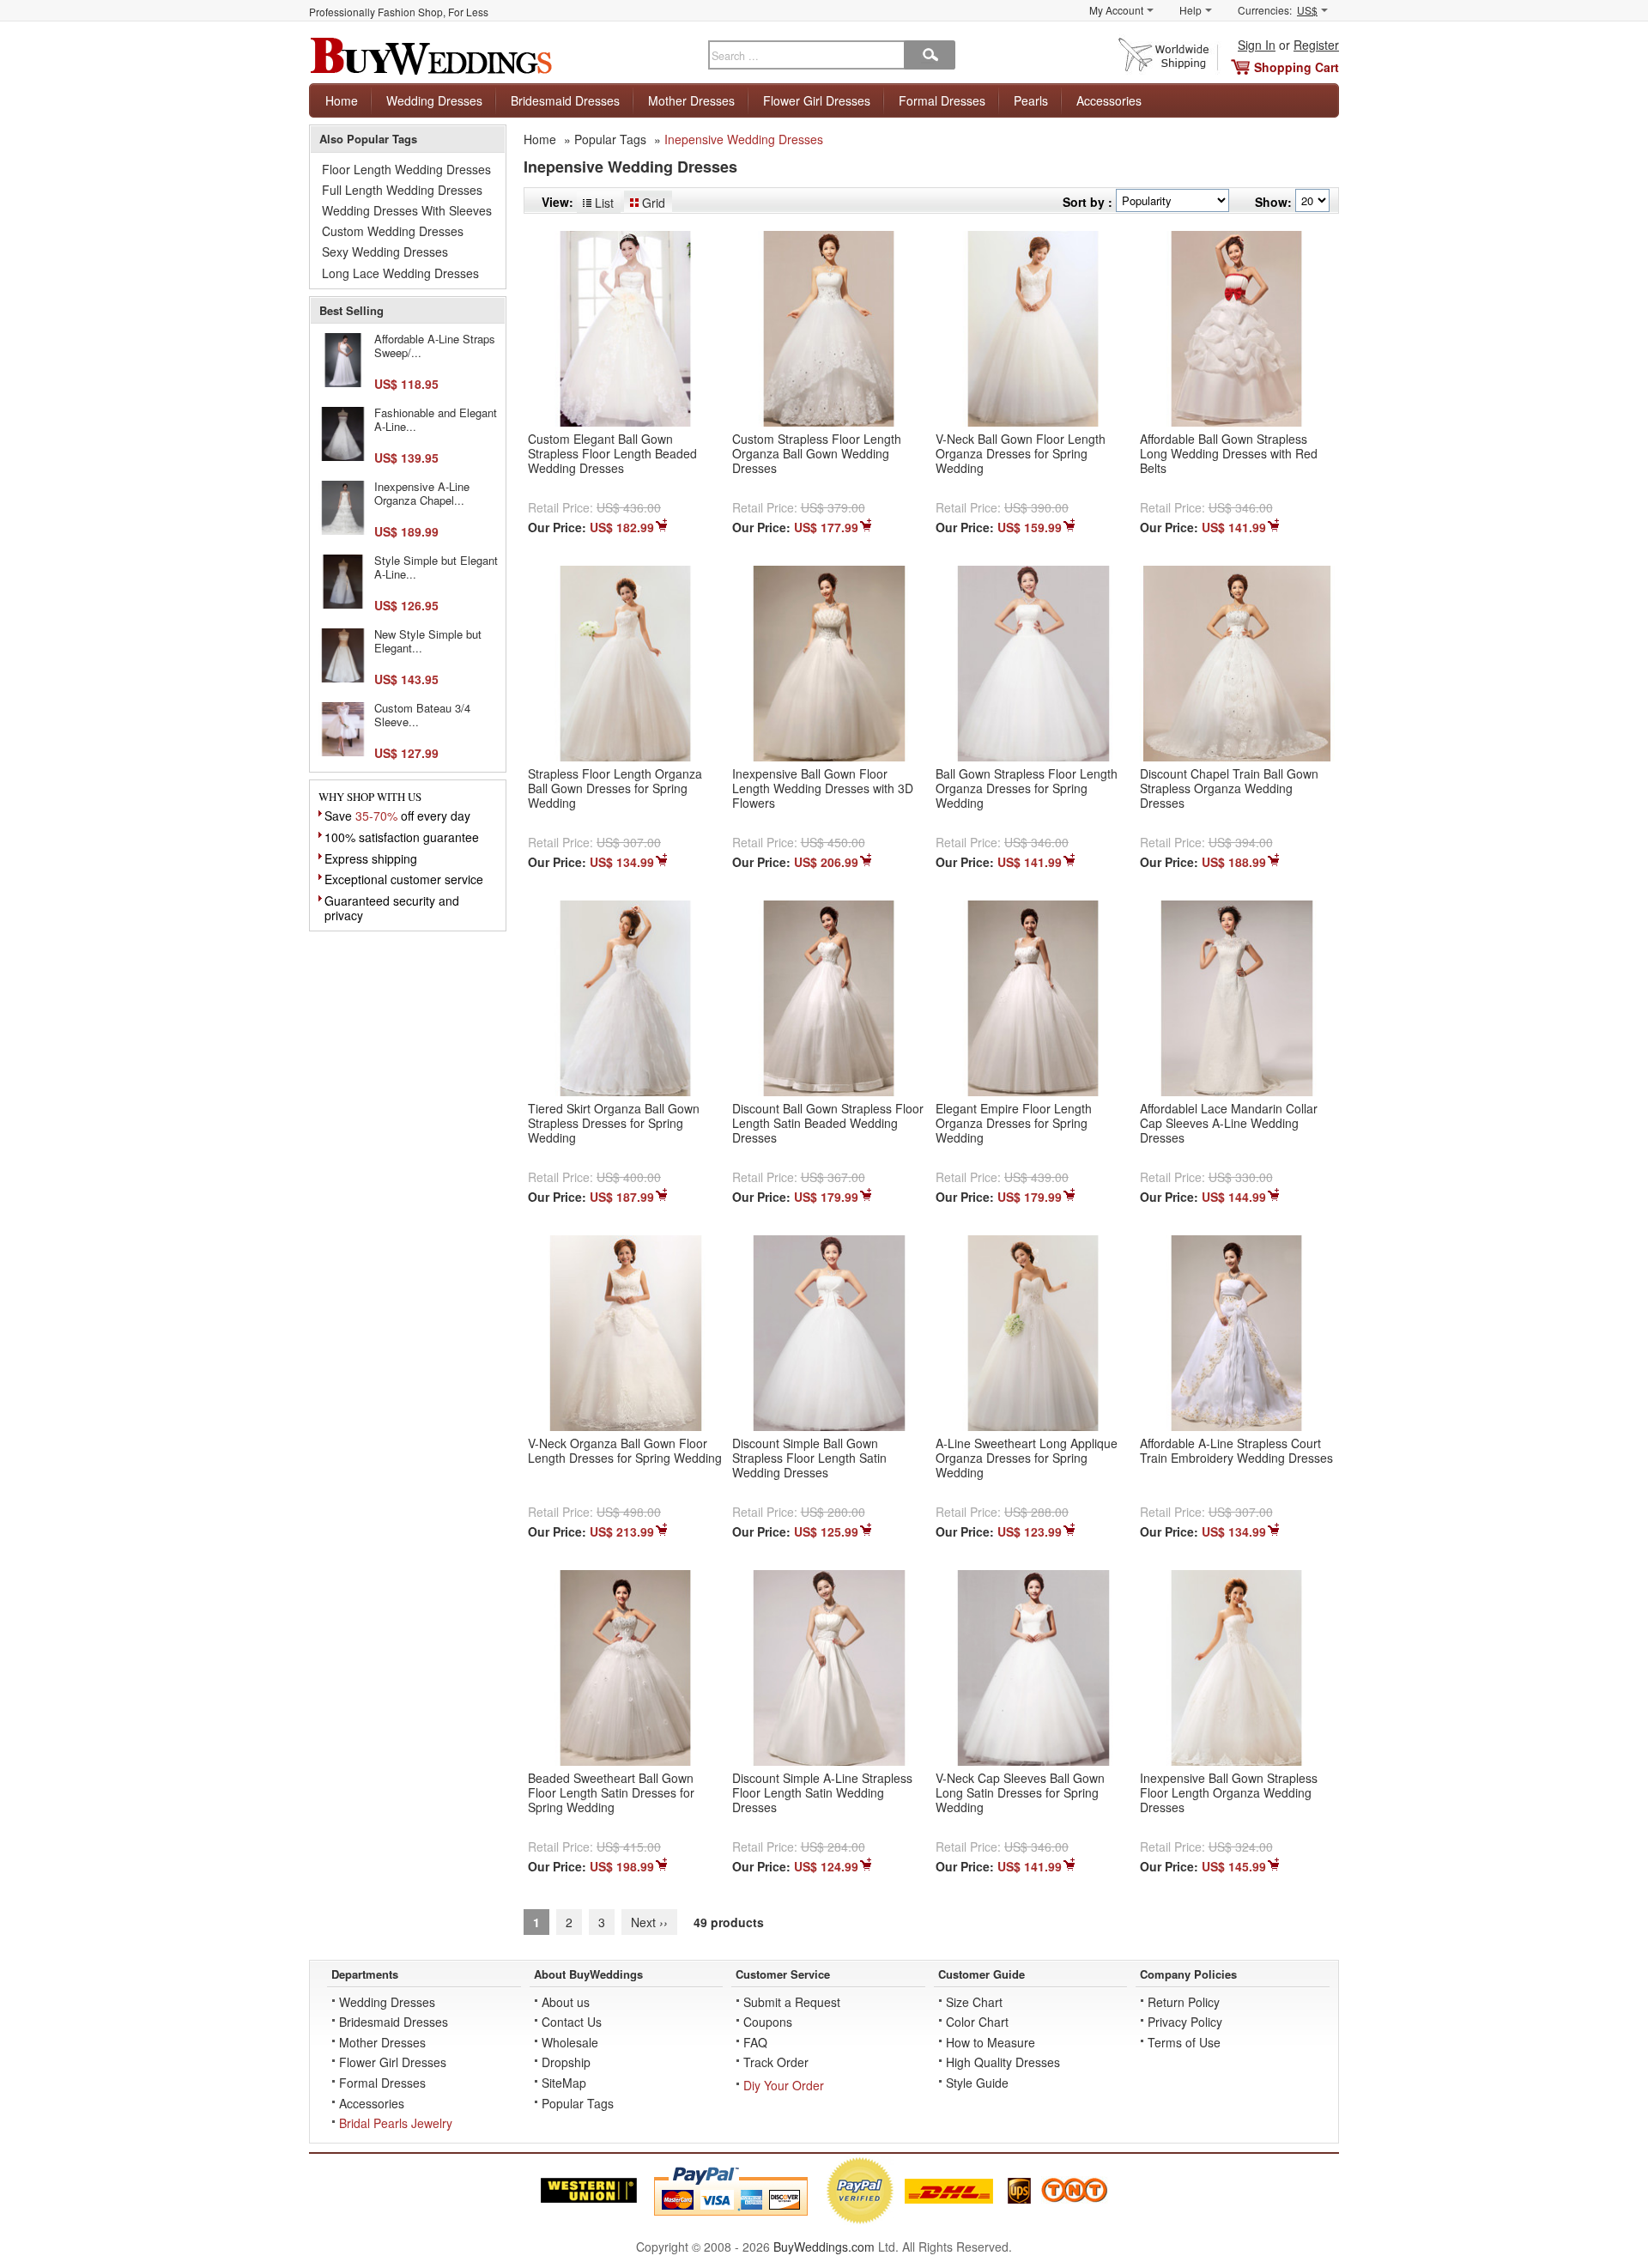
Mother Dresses (691, 100)
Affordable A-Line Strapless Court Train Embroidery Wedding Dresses (1236, 1450)
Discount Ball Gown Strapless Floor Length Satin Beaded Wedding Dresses (828, 1123)
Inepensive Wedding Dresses (744, 139)
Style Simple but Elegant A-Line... (436, 567)
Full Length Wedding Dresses (402, 190)
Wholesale (570, 2042)
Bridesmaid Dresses (565, 100)
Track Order (776, 2062)
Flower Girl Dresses (817, 100)
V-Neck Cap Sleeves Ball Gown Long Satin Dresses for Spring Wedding (1020, 1792)
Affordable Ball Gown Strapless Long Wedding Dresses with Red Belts (1229, 453)
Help (1191, 10)
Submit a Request (792, 2002)
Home (342, 100)
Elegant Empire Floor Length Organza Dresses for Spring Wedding (1014, 1123)
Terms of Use (1184, 2042)
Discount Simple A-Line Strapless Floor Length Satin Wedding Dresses (822, 1792)
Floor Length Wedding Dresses (406, 169)
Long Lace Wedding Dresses (400, 273)
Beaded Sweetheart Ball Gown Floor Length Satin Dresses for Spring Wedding (611, 1792)
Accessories (1109, 100)
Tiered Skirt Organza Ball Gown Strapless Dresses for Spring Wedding (614, 1123)
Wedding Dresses (434, 100)
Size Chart (974, 2002)
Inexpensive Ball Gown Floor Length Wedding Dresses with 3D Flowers (823, 788)
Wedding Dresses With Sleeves (407, 210)
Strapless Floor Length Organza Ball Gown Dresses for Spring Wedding (615, 788)
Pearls (1031, 100)
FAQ (755, 2042)
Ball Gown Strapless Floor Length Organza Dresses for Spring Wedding (1027, 788)
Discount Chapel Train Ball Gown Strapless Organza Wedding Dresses (1229, 788)
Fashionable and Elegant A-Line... (436, 419)
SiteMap (564, 2083)
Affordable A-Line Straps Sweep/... (435, 346)
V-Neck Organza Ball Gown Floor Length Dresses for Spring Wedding (625, 1450)
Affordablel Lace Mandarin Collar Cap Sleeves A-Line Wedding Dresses (1229, 1123)
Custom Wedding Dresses (393, 231)
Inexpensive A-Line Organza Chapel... (422, 493)
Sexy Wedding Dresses (385, 252)
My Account (1116, 10)
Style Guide (977, 2083)
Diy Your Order (784, 2085)
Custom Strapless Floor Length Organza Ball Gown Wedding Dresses (817, 453)
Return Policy (1184, 2002)
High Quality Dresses (1003, 2062)
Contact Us (572, 2022)
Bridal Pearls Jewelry (396, 2123)
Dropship (566, 2062)
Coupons (768, 2022)
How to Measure (991, 2042)
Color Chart (977, 2022)
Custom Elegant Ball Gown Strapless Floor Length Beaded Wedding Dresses (612, 453)
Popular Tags (610, 139)
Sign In (1257, 45)
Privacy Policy (1185, 2022)
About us (566, 2002)
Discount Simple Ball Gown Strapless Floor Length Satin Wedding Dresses (809, 1458)
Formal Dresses (942, 100)
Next (649, 1922)
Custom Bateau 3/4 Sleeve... (422, 715)
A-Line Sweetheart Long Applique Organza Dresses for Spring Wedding (1027, 1458)
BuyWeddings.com (824, 2247)
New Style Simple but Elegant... (428, 641)
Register (1316, 45)
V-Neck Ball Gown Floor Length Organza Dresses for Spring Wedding (1021, 453)
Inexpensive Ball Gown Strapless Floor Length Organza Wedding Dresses (1229, 1792)
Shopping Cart (1297, 67)
